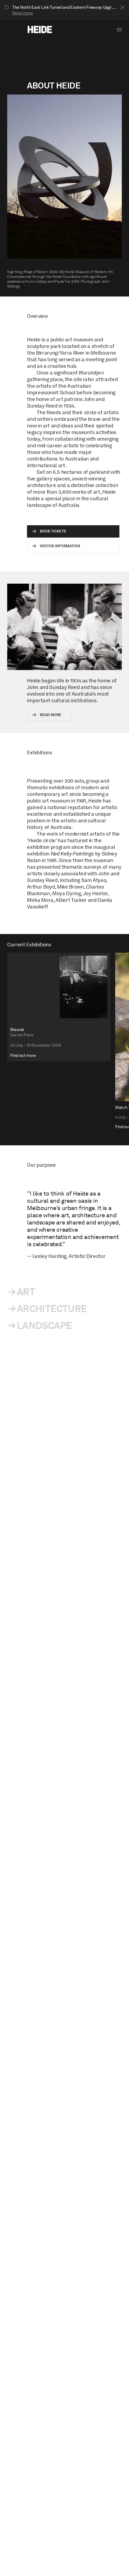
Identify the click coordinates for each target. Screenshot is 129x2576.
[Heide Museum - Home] (40, 29)
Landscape (44, 1325)
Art (26, 1292)
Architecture (52, 1309)
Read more (23, 13)
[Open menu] (119, 30)
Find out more (23, 1055)
